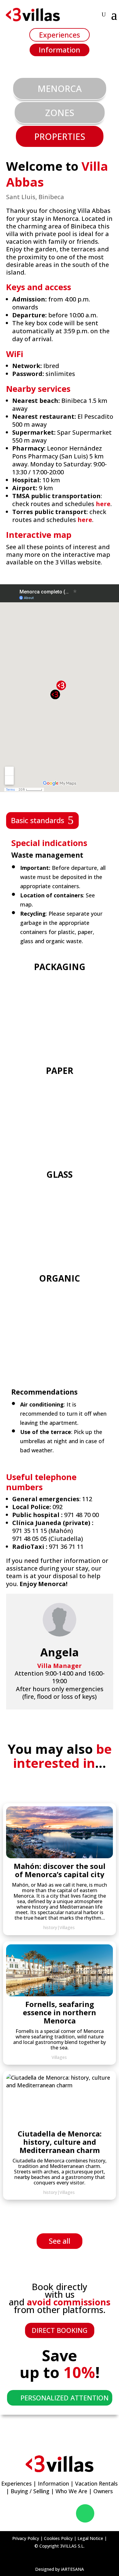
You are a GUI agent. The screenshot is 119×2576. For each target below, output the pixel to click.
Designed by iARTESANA (60, 2569)
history (50, 1927)
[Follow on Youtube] (66, 2513)
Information (60, 50)
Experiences (60, 35)
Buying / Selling (30, 2491)
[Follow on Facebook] (32, 2513)
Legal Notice (90, 2538)
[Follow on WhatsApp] (85, 2513)
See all (60, 2241)
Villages (67, 1927)
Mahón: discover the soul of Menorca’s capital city (60, 1870)
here (103, 504)
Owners (103, 2491)
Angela (60, 1652)
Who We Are (71, 2491)
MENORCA (60, 88)
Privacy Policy (26, 2538)
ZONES (60, 113)
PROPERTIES (60, 136)
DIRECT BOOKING (60, 2330)
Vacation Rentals (96, 2483)
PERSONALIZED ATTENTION (65, 2398)
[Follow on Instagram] (49, 2513)
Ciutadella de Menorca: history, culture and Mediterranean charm (60, 2142)
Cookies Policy (58, 2538)
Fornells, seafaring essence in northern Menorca (60, 2012)
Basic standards (38, 820)
